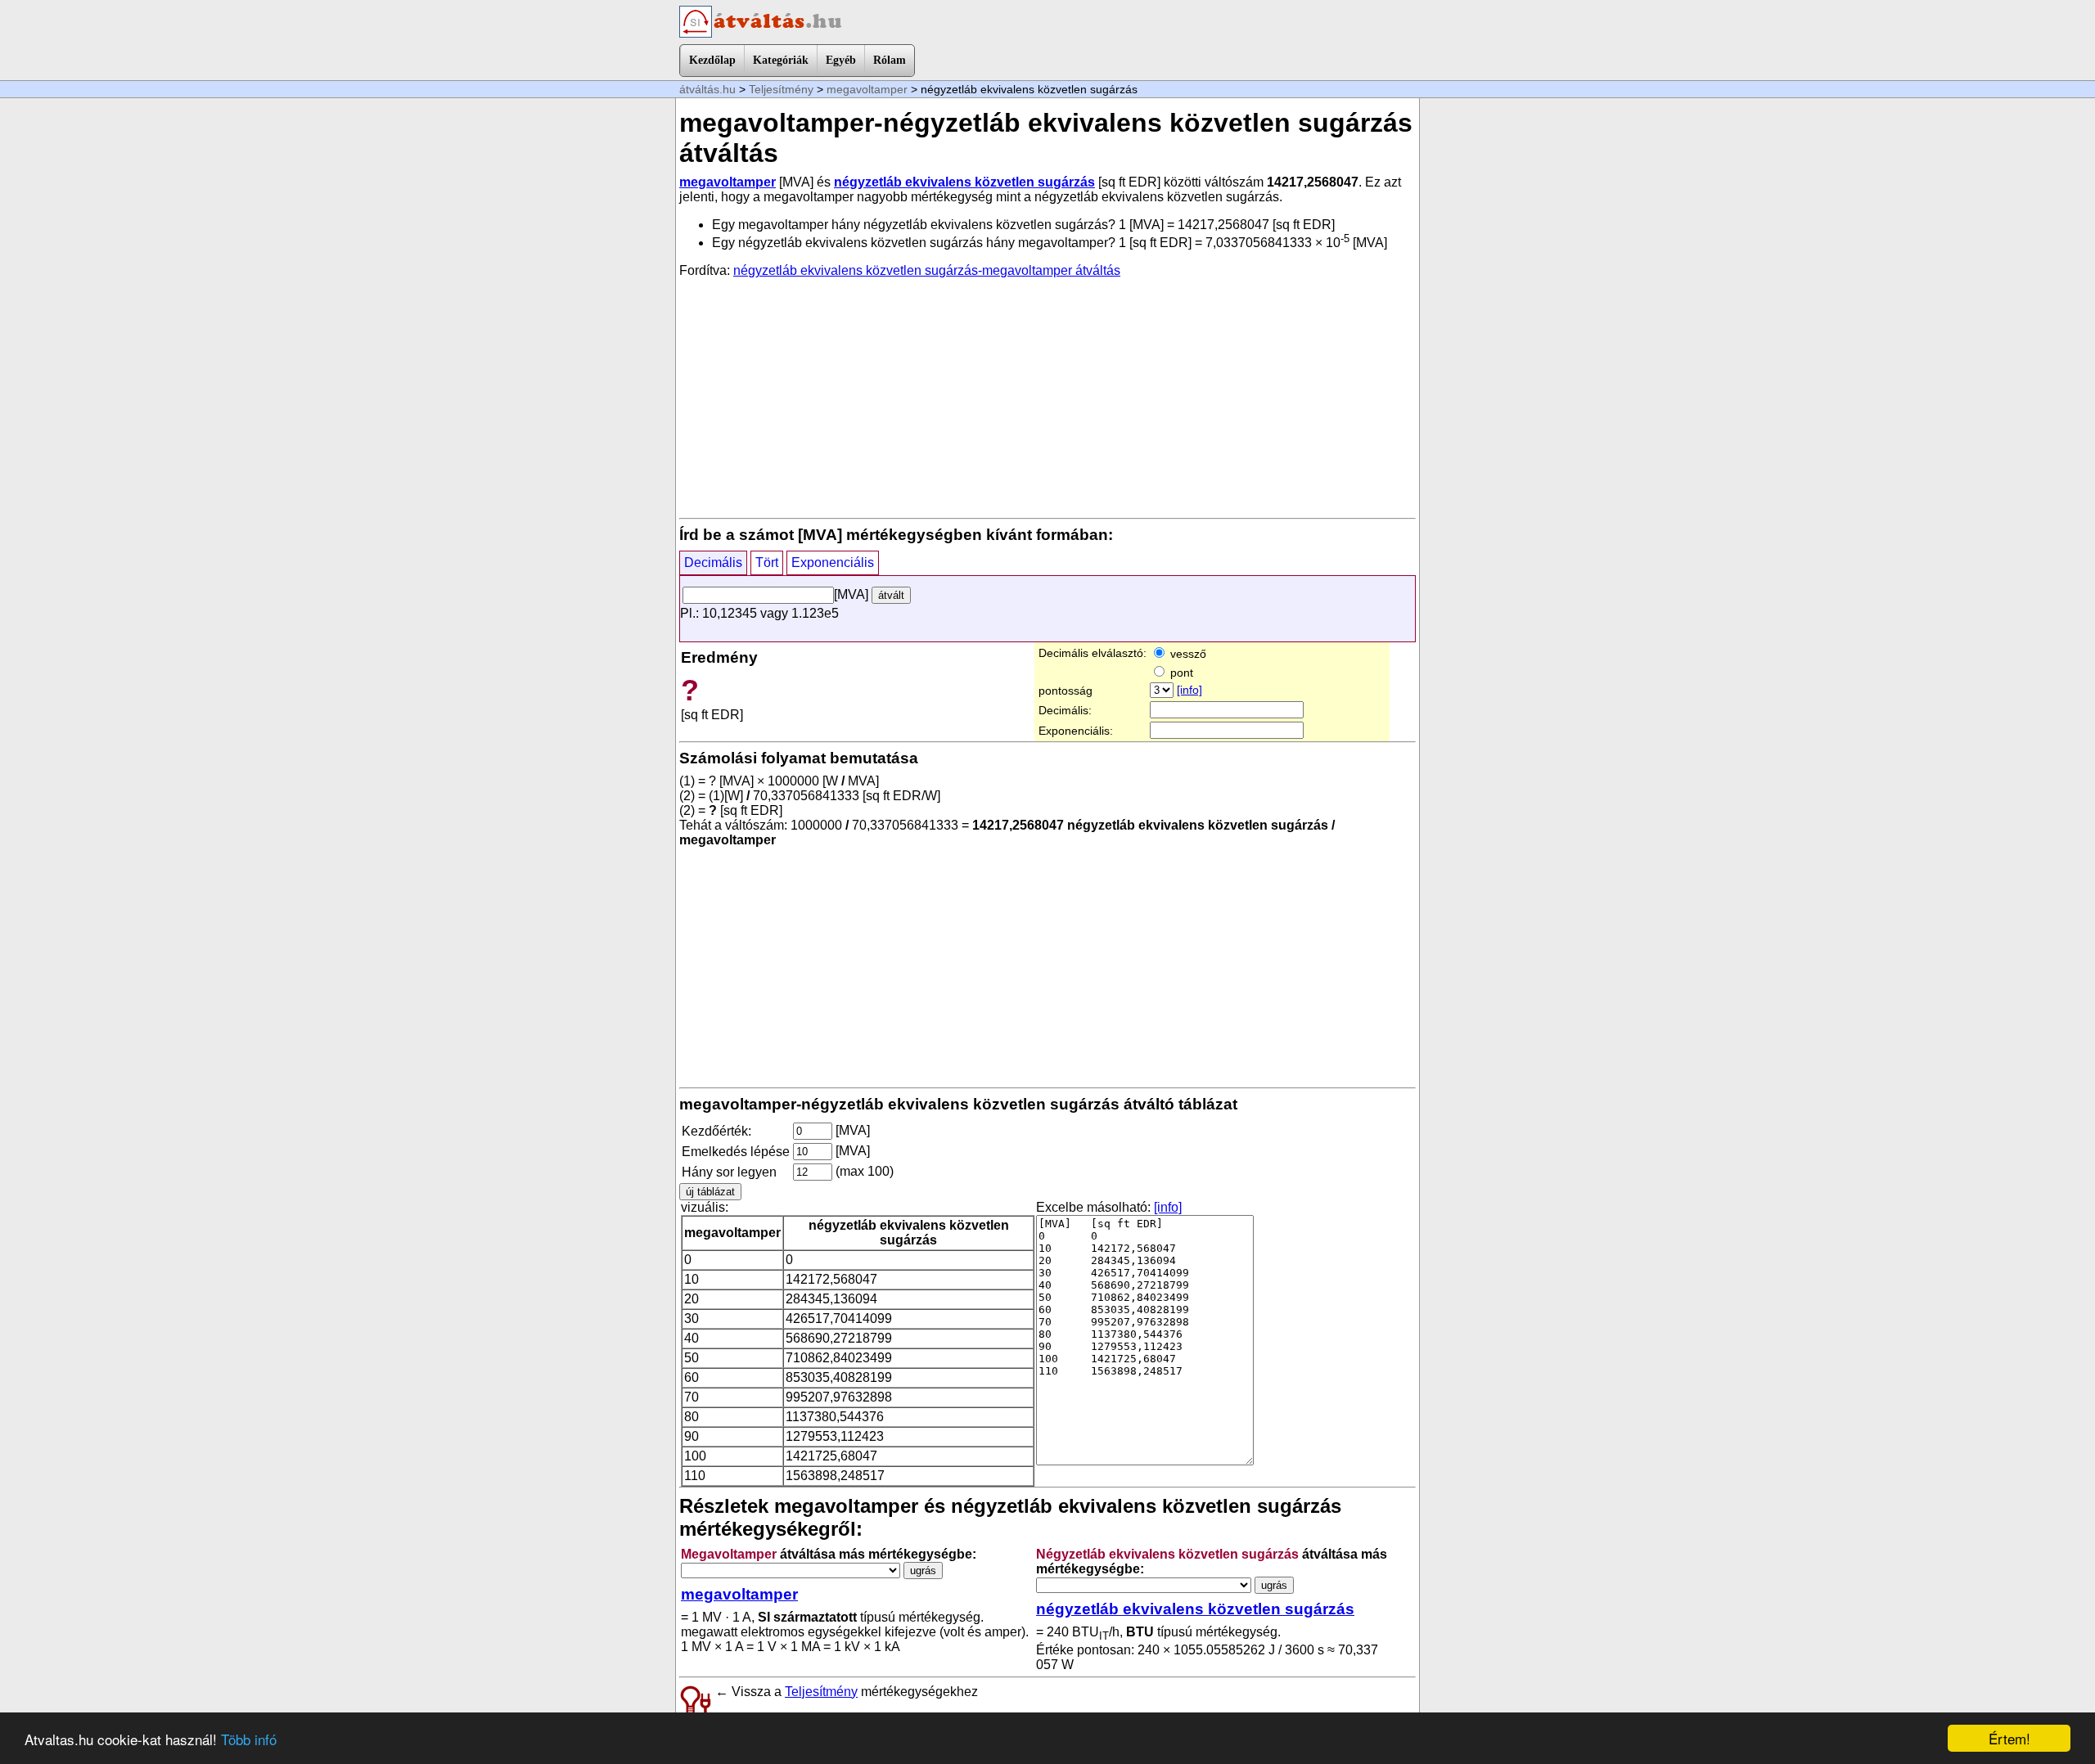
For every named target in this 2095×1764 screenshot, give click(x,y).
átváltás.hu (707, 89)
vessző (1187, 654)
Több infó (249, 1739)
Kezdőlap (712, 60)
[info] (1189, 690)
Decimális (713, 562)
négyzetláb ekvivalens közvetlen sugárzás (964, 182)
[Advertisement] (1047, 397)
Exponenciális (833, 562)
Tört (767, 562)
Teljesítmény (781, 89)
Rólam (890, 60)
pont (1180, 673)
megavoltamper (867, 89)
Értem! (2009, 1738)
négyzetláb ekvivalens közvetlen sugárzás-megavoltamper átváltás (927, 270)
